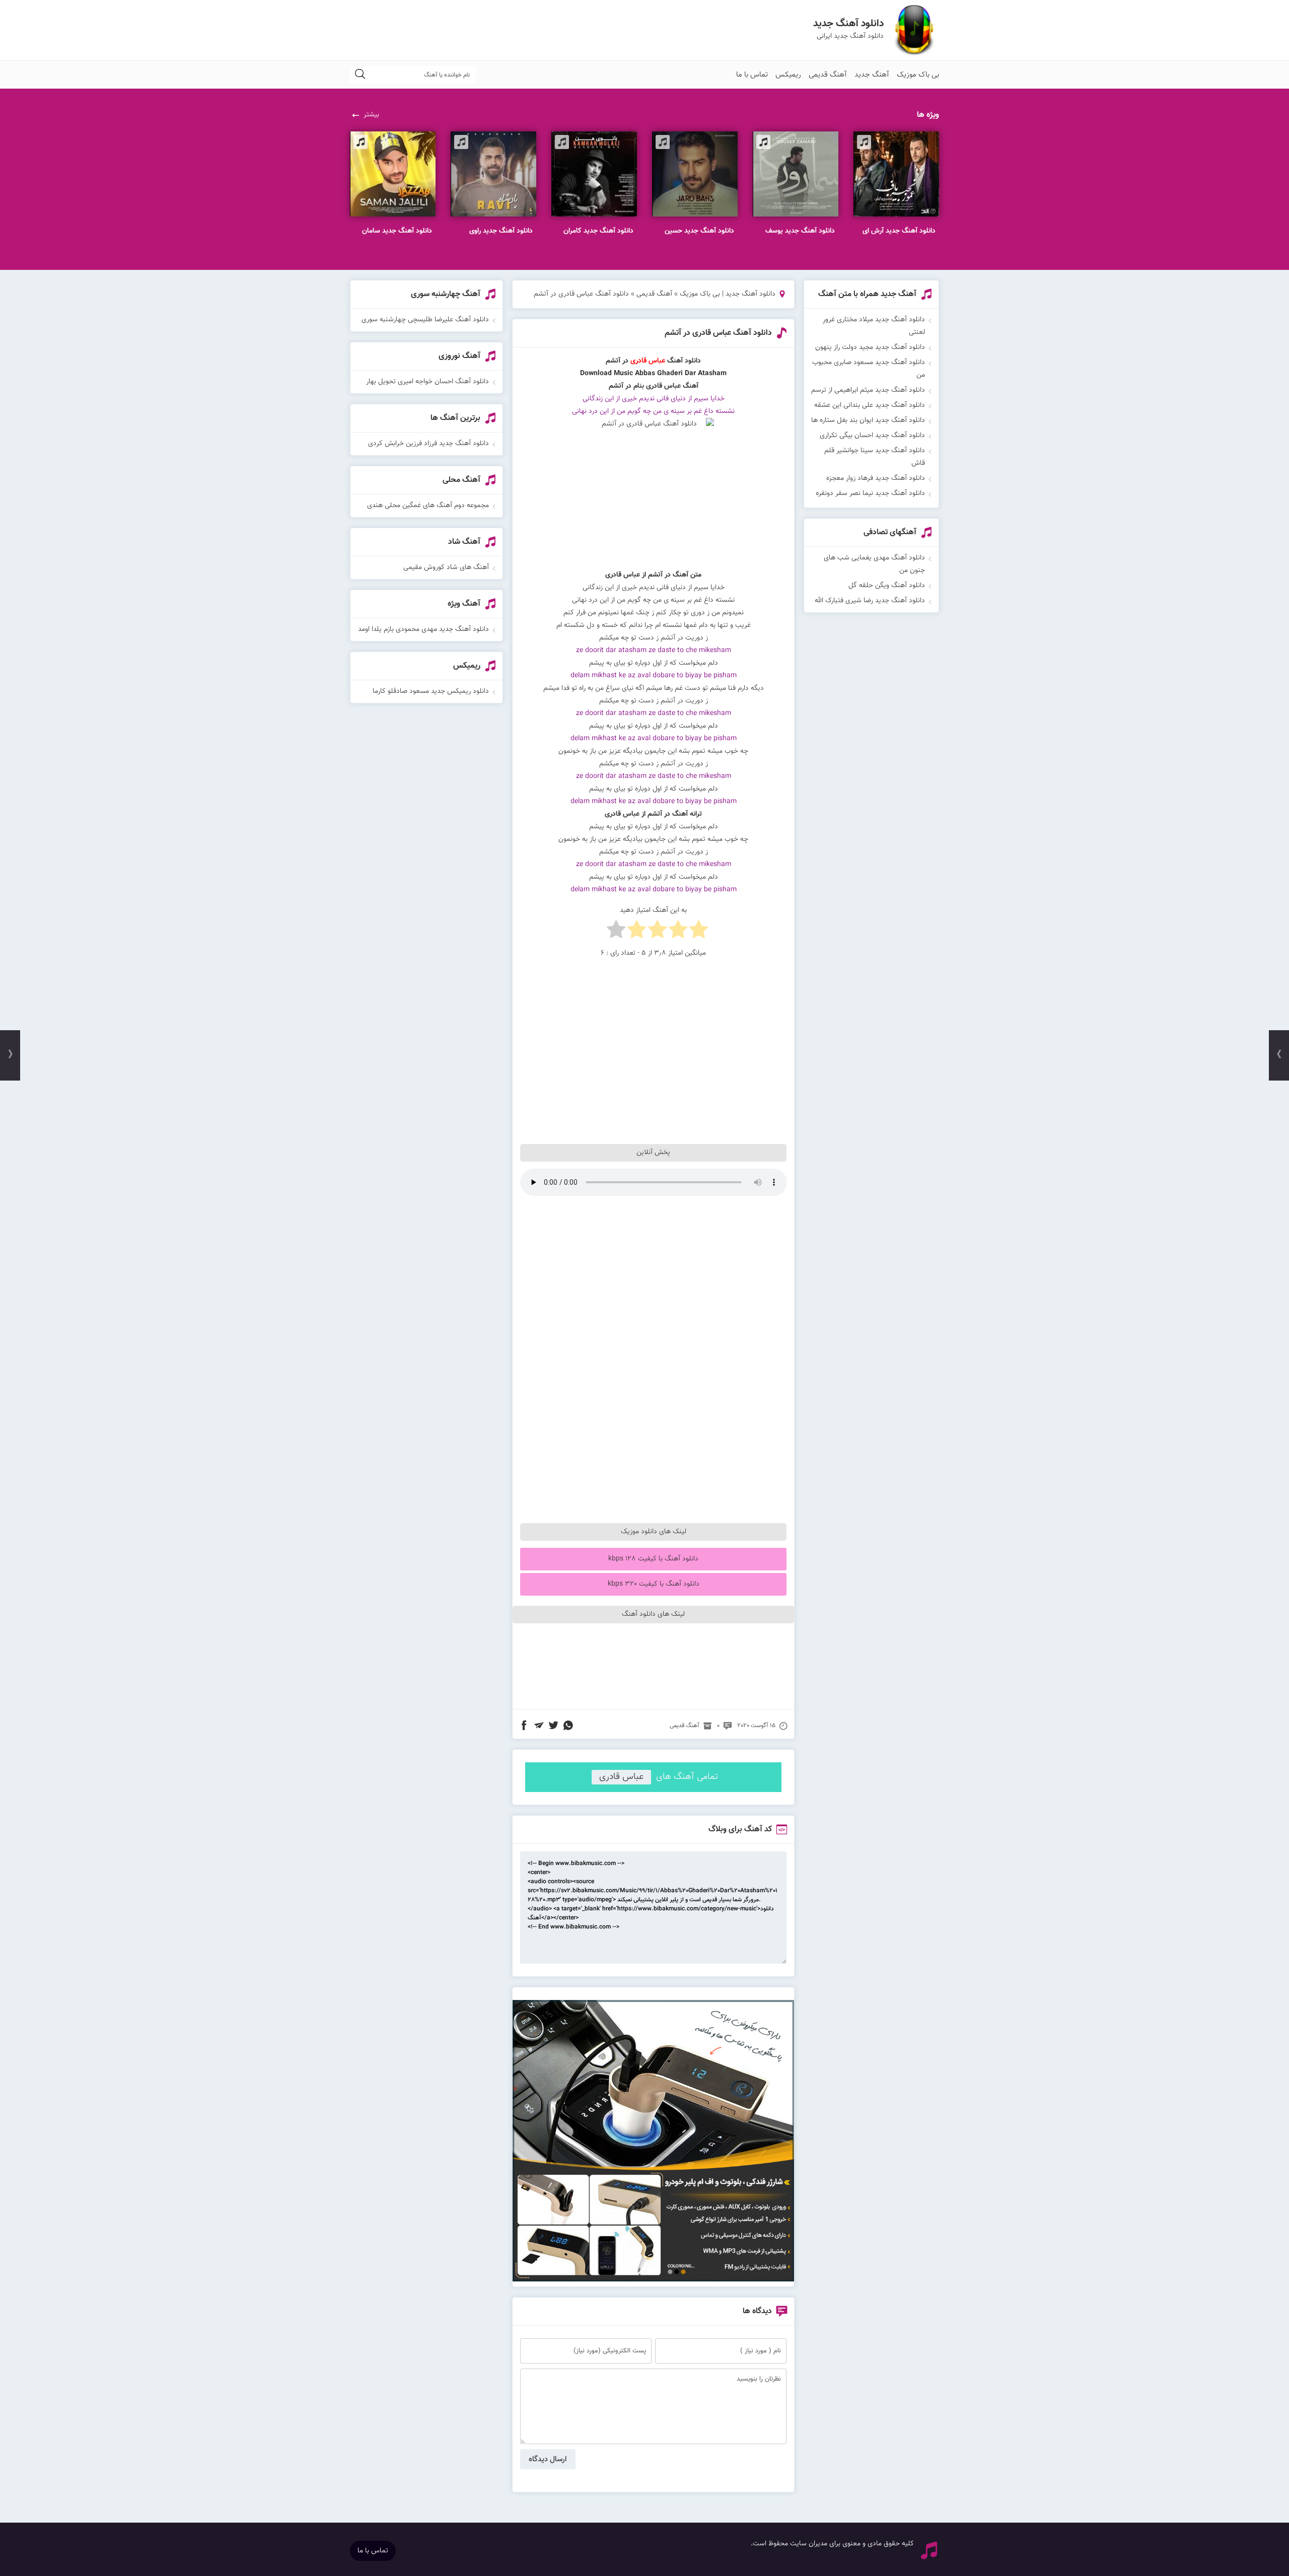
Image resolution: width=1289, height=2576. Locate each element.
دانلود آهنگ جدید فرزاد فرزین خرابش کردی (428, 444)
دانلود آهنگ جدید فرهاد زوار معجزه (876, 478)
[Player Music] (654, 2280)
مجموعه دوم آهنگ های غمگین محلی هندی (428, 506)
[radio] (699, 932)
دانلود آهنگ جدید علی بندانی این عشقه (870, 405)
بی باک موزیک (918, 75)
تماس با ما (752, 75)
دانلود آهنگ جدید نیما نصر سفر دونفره (870, 493)
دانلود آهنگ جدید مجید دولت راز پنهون (870, 347)
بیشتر (371, 115)
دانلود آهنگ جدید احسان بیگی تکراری (872, 436)
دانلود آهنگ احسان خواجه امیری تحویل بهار (427, 382)
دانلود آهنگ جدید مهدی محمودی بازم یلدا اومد (423, 629)
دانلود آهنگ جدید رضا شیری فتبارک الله (870, 601)
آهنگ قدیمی (828, 75)
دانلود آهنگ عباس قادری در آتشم (718, 333)
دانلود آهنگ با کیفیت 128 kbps (653, 1559)
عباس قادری (621, 1777)
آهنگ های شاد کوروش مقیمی (446, 567)
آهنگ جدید (872, 75)
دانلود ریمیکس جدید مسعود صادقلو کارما (431, 691)
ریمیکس (788, 75)
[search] (360, 75)
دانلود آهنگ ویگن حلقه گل (887, 586)
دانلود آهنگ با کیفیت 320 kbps (654, 1584)
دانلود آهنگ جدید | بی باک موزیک (728, 294)
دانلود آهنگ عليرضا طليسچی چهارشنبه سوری (425, 320)
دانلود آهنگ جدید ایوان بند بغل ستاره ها (868, 420)
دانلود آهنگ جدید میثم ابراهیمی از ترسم (868, 390)
